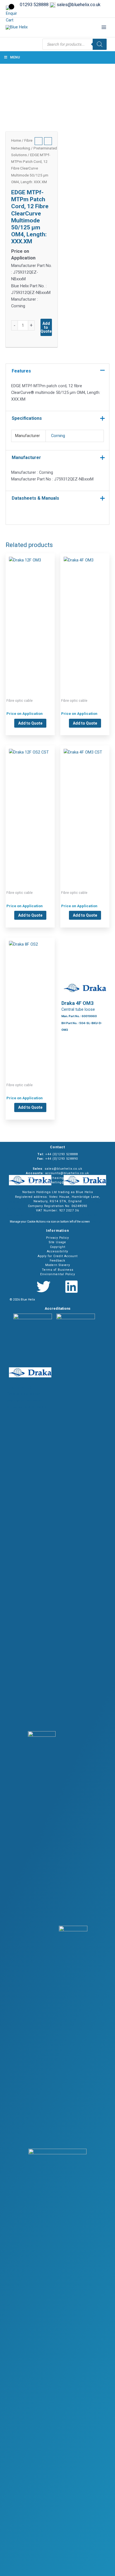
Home (16, 140)
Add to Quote (46, 327)
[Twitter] (44, 1287)
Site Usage (57, 1242)
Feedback (57, 1261)
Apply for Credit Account (58, 1256)
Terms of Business (58, 1270)
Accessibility (57, 1251)
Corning (58, 436)
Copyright (58, 1247)
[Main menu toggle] (104, 27)
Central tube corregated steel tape (30, 809)
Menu (15, 57)
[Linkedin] (71, 1287)
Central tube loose (30, 617)
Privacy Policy (57, 1238)
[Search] (100, 44)
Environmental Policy (58, 1274)
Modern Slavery (58, 1265)
